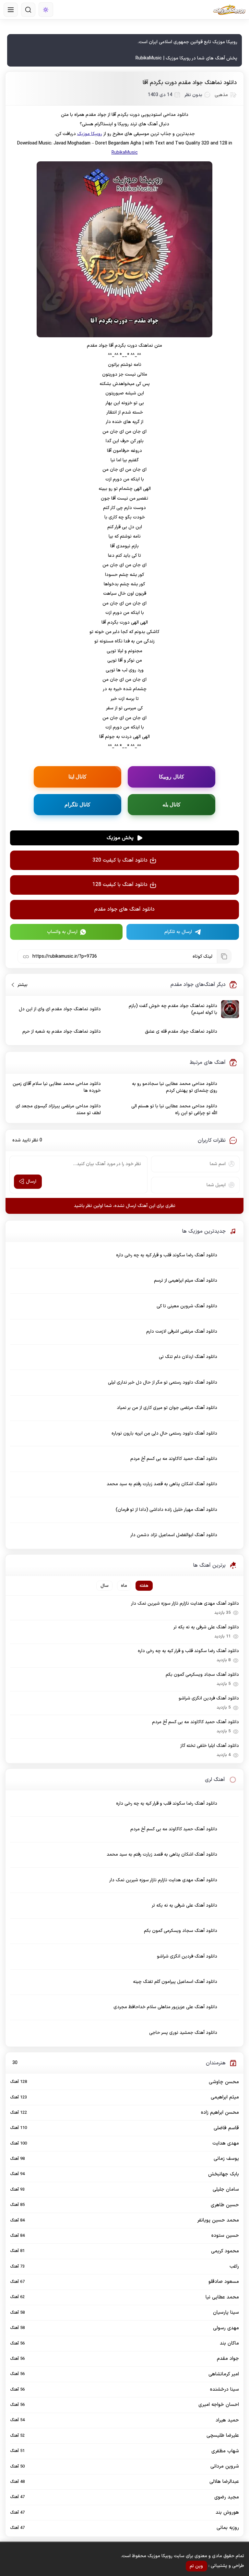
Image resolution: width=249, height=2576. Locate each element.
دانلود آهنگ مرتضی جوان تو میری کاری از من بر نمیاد (167, 1408)
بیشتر (20, 985)
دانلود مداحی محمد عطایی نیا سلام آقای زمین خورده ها (57, 1087)
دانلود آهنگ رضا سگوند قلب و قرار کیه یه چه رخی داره (167, 1255)
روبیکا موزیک (90, 134)
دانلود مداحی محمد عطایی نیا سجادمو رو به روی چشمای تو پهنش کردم (175, 1087)
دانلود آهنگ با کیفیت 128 (120, 885)
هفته (144, 1586)
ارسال (31, 1182)
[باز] (11, 10)
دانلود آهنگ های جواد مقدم (124, 909)
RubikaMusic (125, 153)
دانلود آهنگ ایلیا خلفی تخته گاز (209, 1746)
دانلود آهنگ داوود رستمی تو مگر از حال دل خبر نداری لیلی (163, 1382)
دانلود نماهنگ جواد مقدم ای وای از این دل (60, 1009)
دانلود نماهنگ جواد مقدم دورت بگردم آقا (190, 83)
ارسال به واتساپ (62, 932)
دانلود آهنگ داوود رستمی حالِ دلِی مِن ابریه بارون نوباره (164, 1433)
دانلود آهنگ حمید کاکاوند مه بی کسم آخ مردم (174, 1459)
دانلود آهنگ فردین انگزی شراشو (209, 1698)
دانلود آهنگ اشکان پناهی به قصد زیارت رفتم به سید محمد (162, 1484)
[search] (28, 10)
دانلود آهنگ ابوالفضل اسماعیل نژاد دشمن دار (174, 1535)
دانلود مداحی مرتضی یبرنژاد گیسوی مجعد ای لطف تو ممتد (58, 1110)
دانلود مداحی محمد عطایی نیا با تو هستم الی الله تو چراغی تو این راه (174, 1110)
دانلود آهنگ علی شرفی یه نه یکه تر (206, 1627)
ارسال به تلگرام (178, 932)
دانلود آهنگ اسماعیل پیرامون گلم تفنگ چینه (175, 1982)
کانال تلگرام (77, 804)
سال (105, 1586)
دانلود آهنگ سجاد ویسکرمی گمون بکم (202, 1675)
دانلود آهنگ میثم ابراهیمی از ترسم (186, 1281)
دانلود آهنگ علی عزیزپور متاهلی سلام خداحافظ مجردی (165, 2007)
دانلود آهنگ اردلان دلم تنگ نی (188, 1357)
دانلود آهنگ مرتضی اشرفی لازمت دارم (182, 1332)
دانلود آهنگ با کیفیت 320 (120, 860)
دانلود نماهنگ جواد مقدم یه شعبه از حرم (62, 1032)
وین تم (196, 2566)
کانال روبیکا (172, 777)
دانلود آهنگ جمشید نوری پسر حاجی (183, 2033)
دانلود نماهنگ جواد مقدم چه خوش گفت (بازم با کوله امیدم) (173, 1009)
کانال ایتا (78, 777)
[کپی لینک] (224, 956)
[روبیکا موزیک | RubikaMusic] (229, 10)
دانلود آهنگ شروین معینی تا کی (187, 1306)
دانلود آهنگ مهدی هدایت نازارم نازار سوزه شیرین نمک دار (185, 1604)
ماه (124, 1586)
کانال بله (172, 804)
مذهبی (221, 95)
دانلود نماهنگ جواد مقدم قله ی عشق (181, 1032)
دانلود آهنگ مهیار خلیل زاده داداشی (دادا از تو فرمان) (166, 1510)
